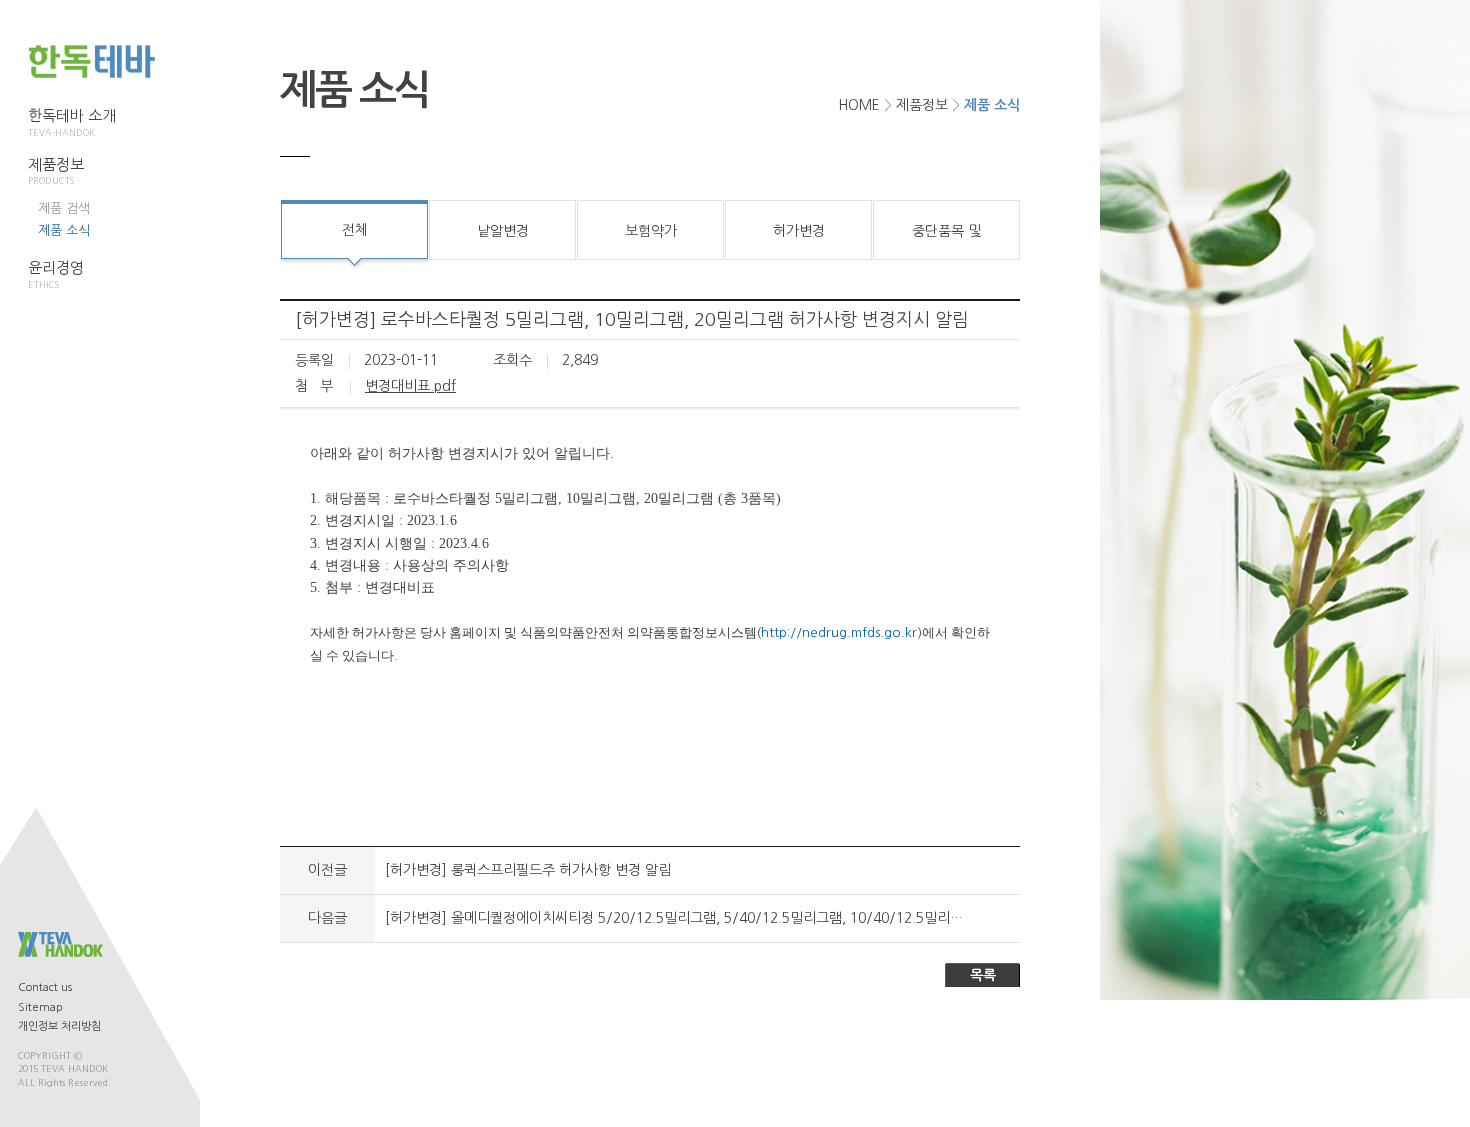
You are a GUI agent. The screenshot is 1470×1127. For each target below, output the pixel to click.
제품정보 (56, 171)
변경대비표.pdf (410, 386)
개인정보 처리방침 (59, 1026)
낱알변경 (503, 231)
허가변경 (799, 231)
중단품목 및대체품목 (946, 242)
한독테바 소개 (72, 122)
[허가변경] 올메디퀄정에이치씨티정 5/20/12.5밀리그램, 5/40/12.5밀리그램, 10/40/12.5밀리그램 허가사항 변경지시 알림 (751, 918)
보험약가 (651, 231)
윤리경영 (56, 274)
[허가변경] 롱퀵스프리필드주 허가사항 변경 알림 (528, 870)
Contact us (45, 987)
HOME (859, 105)
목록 (983, 975)
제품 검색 (64, 208)
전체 (355, 230)
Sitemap (40, 1007)
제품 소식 (64, 230)
